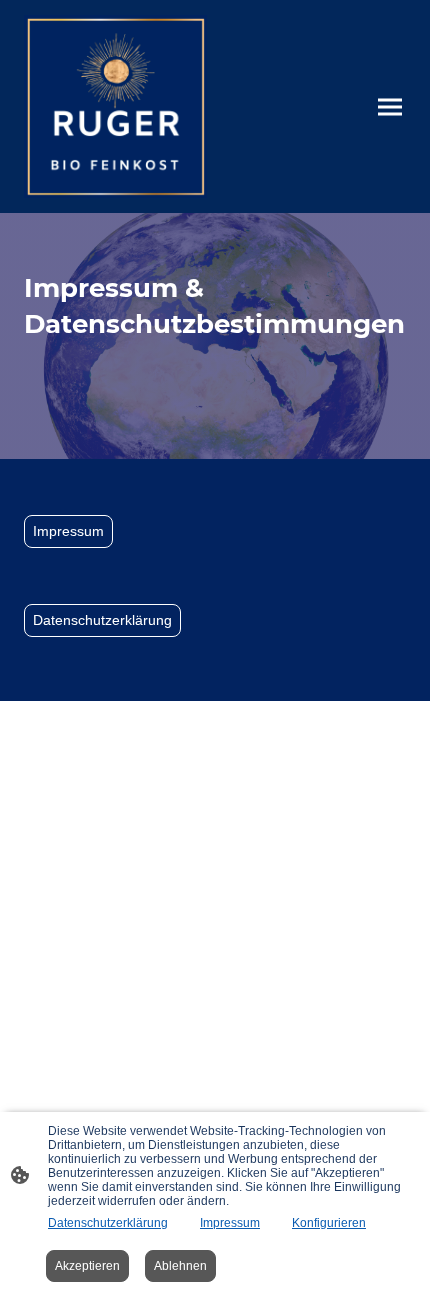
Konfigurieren (329, 1223)
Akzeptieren (87, 1266)
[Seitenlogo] (115, 106)
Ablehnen (180, 1266)
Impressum (68, 531)
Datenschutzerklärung (102, 620)
